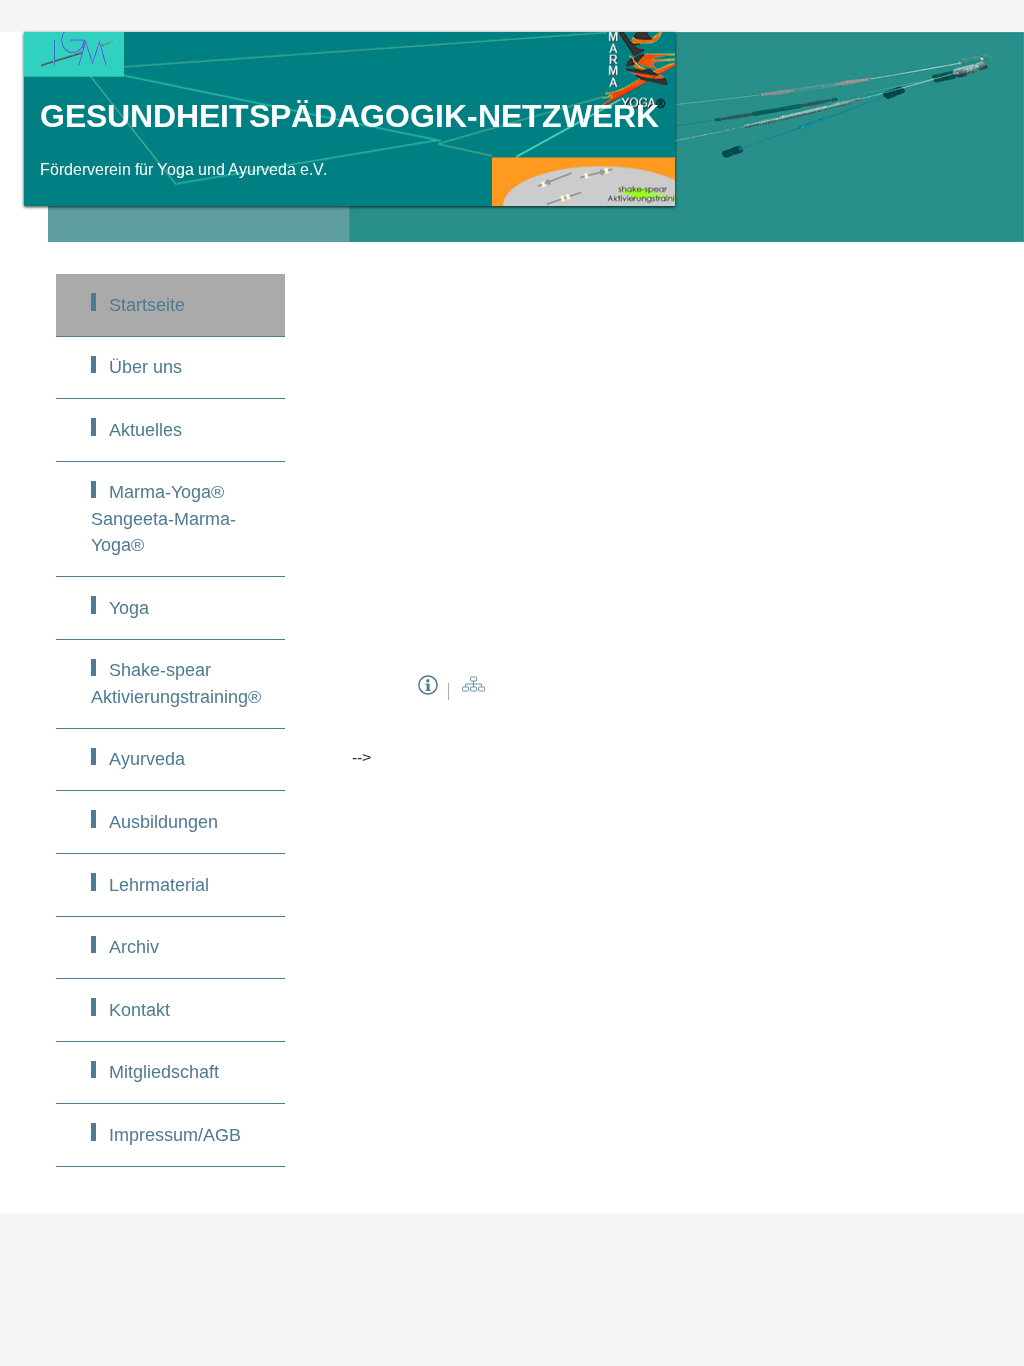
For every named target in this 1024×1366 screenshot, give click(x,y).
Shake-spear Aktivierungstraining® (176, 683)
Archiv (134, 947)
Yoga (129, 608)
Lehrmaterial (159, 885)
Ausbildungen (163, 822)
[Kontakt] (428, 691)
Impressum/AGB (175, 1135)
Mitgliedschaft (164, 1072)
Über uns (145, 367)
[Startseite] (473, 691)
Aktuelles (145, 430)
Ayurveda (147, 759)
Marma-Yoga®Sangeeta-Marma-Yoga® (163, 518)
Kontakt (139, 1010)
